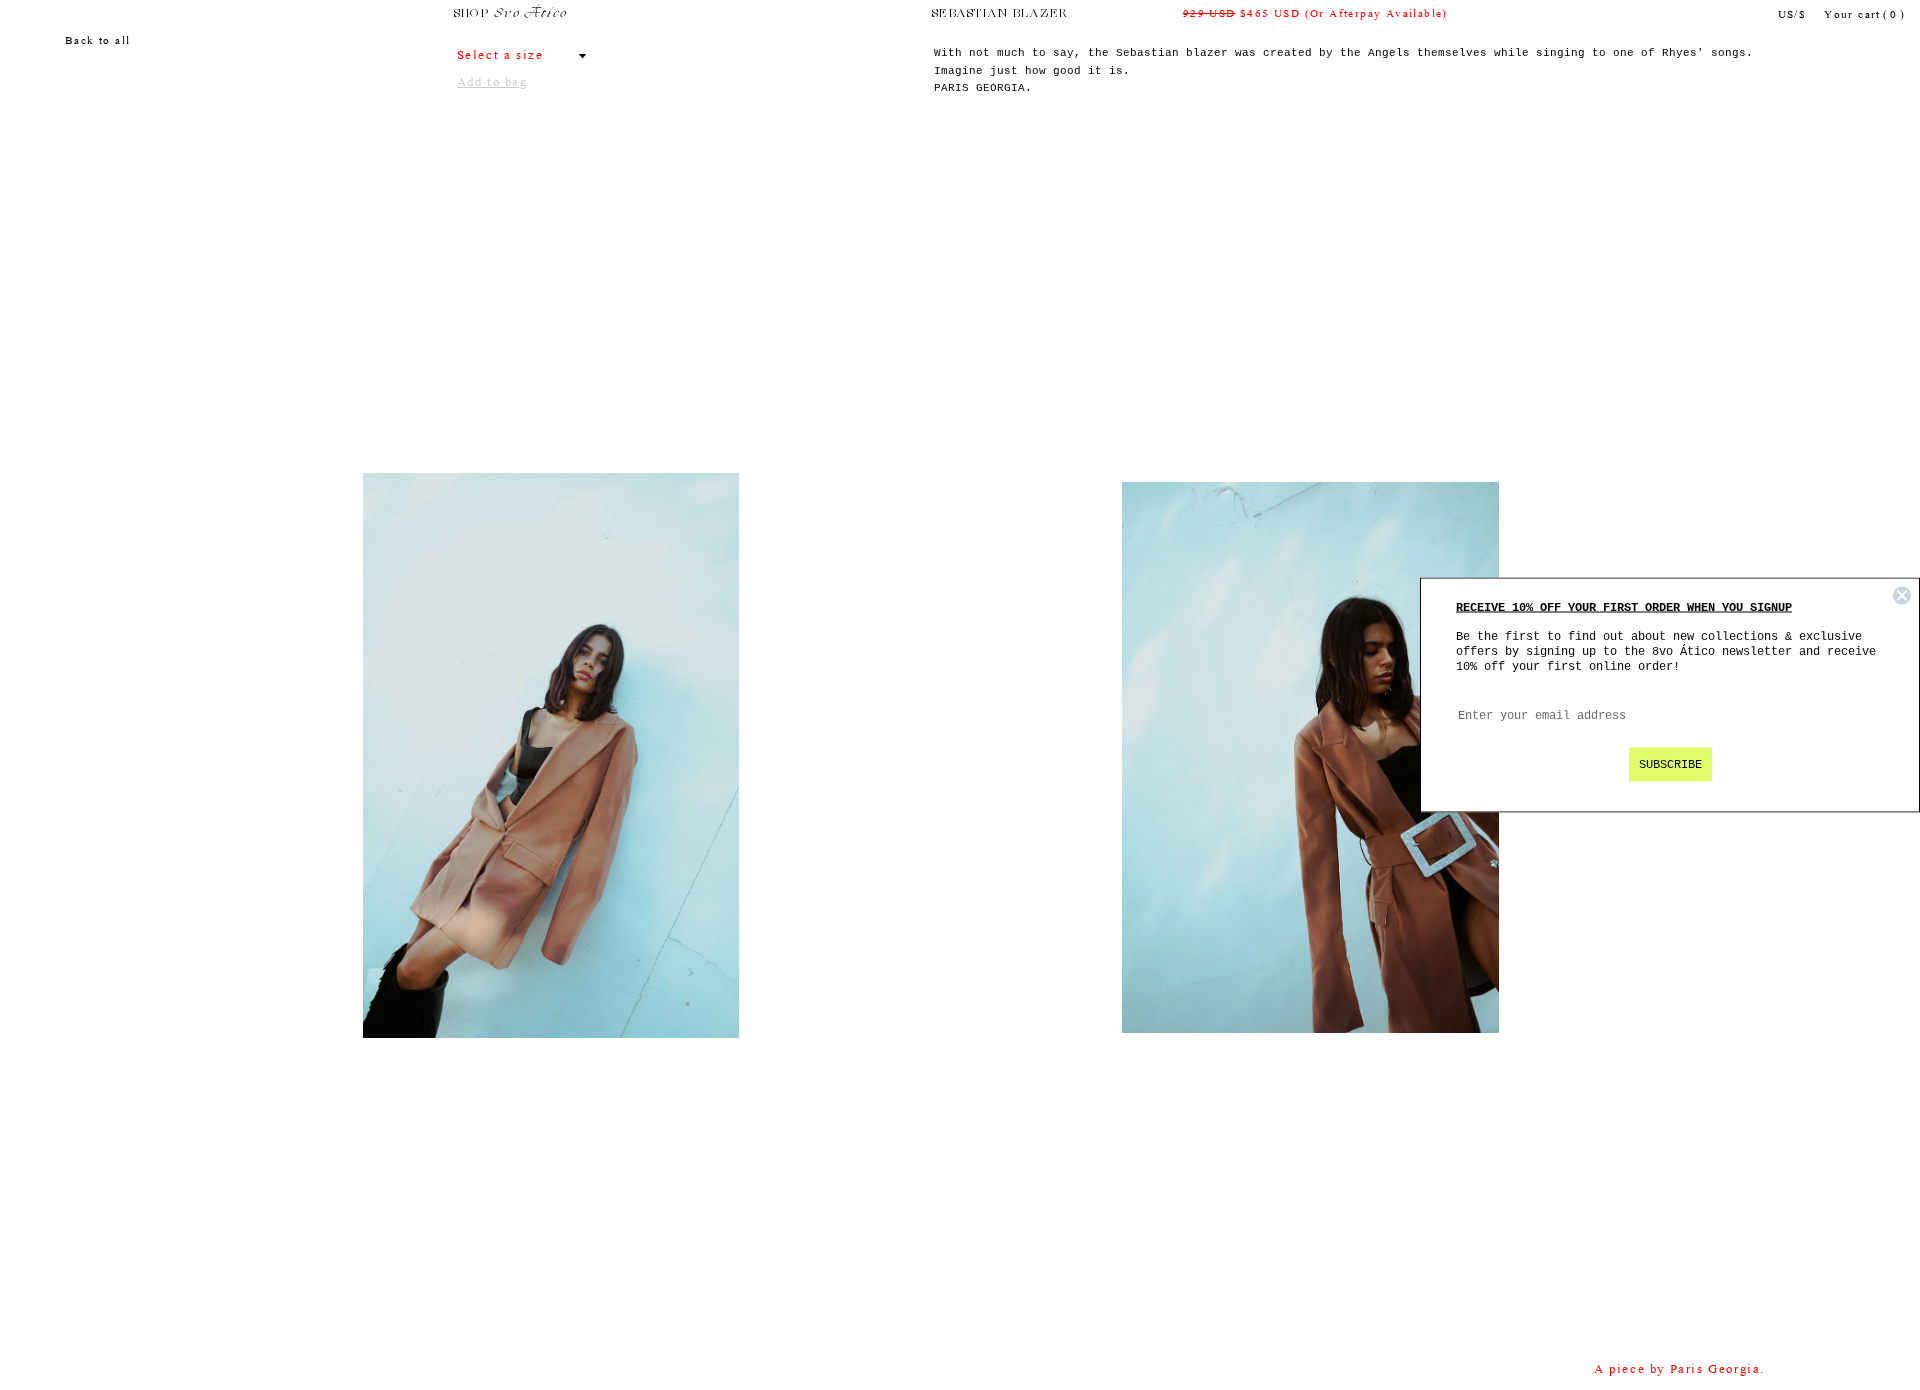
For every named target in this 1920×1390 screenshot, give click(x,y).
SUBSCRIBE (1670, 765)
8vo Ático (530, 14)
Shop (471, 14)
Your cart (1864, 15)
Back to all (97, 41)
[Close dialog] (1902, 596)
